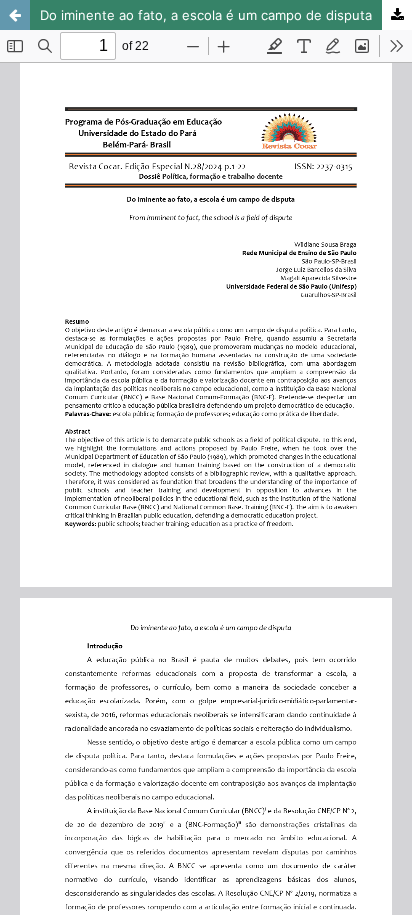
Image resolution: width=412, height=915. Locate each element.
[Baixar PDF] (397, 15)
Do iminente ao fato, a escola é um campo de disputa (206, 15)
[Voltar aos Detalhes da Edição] (15, 15)
